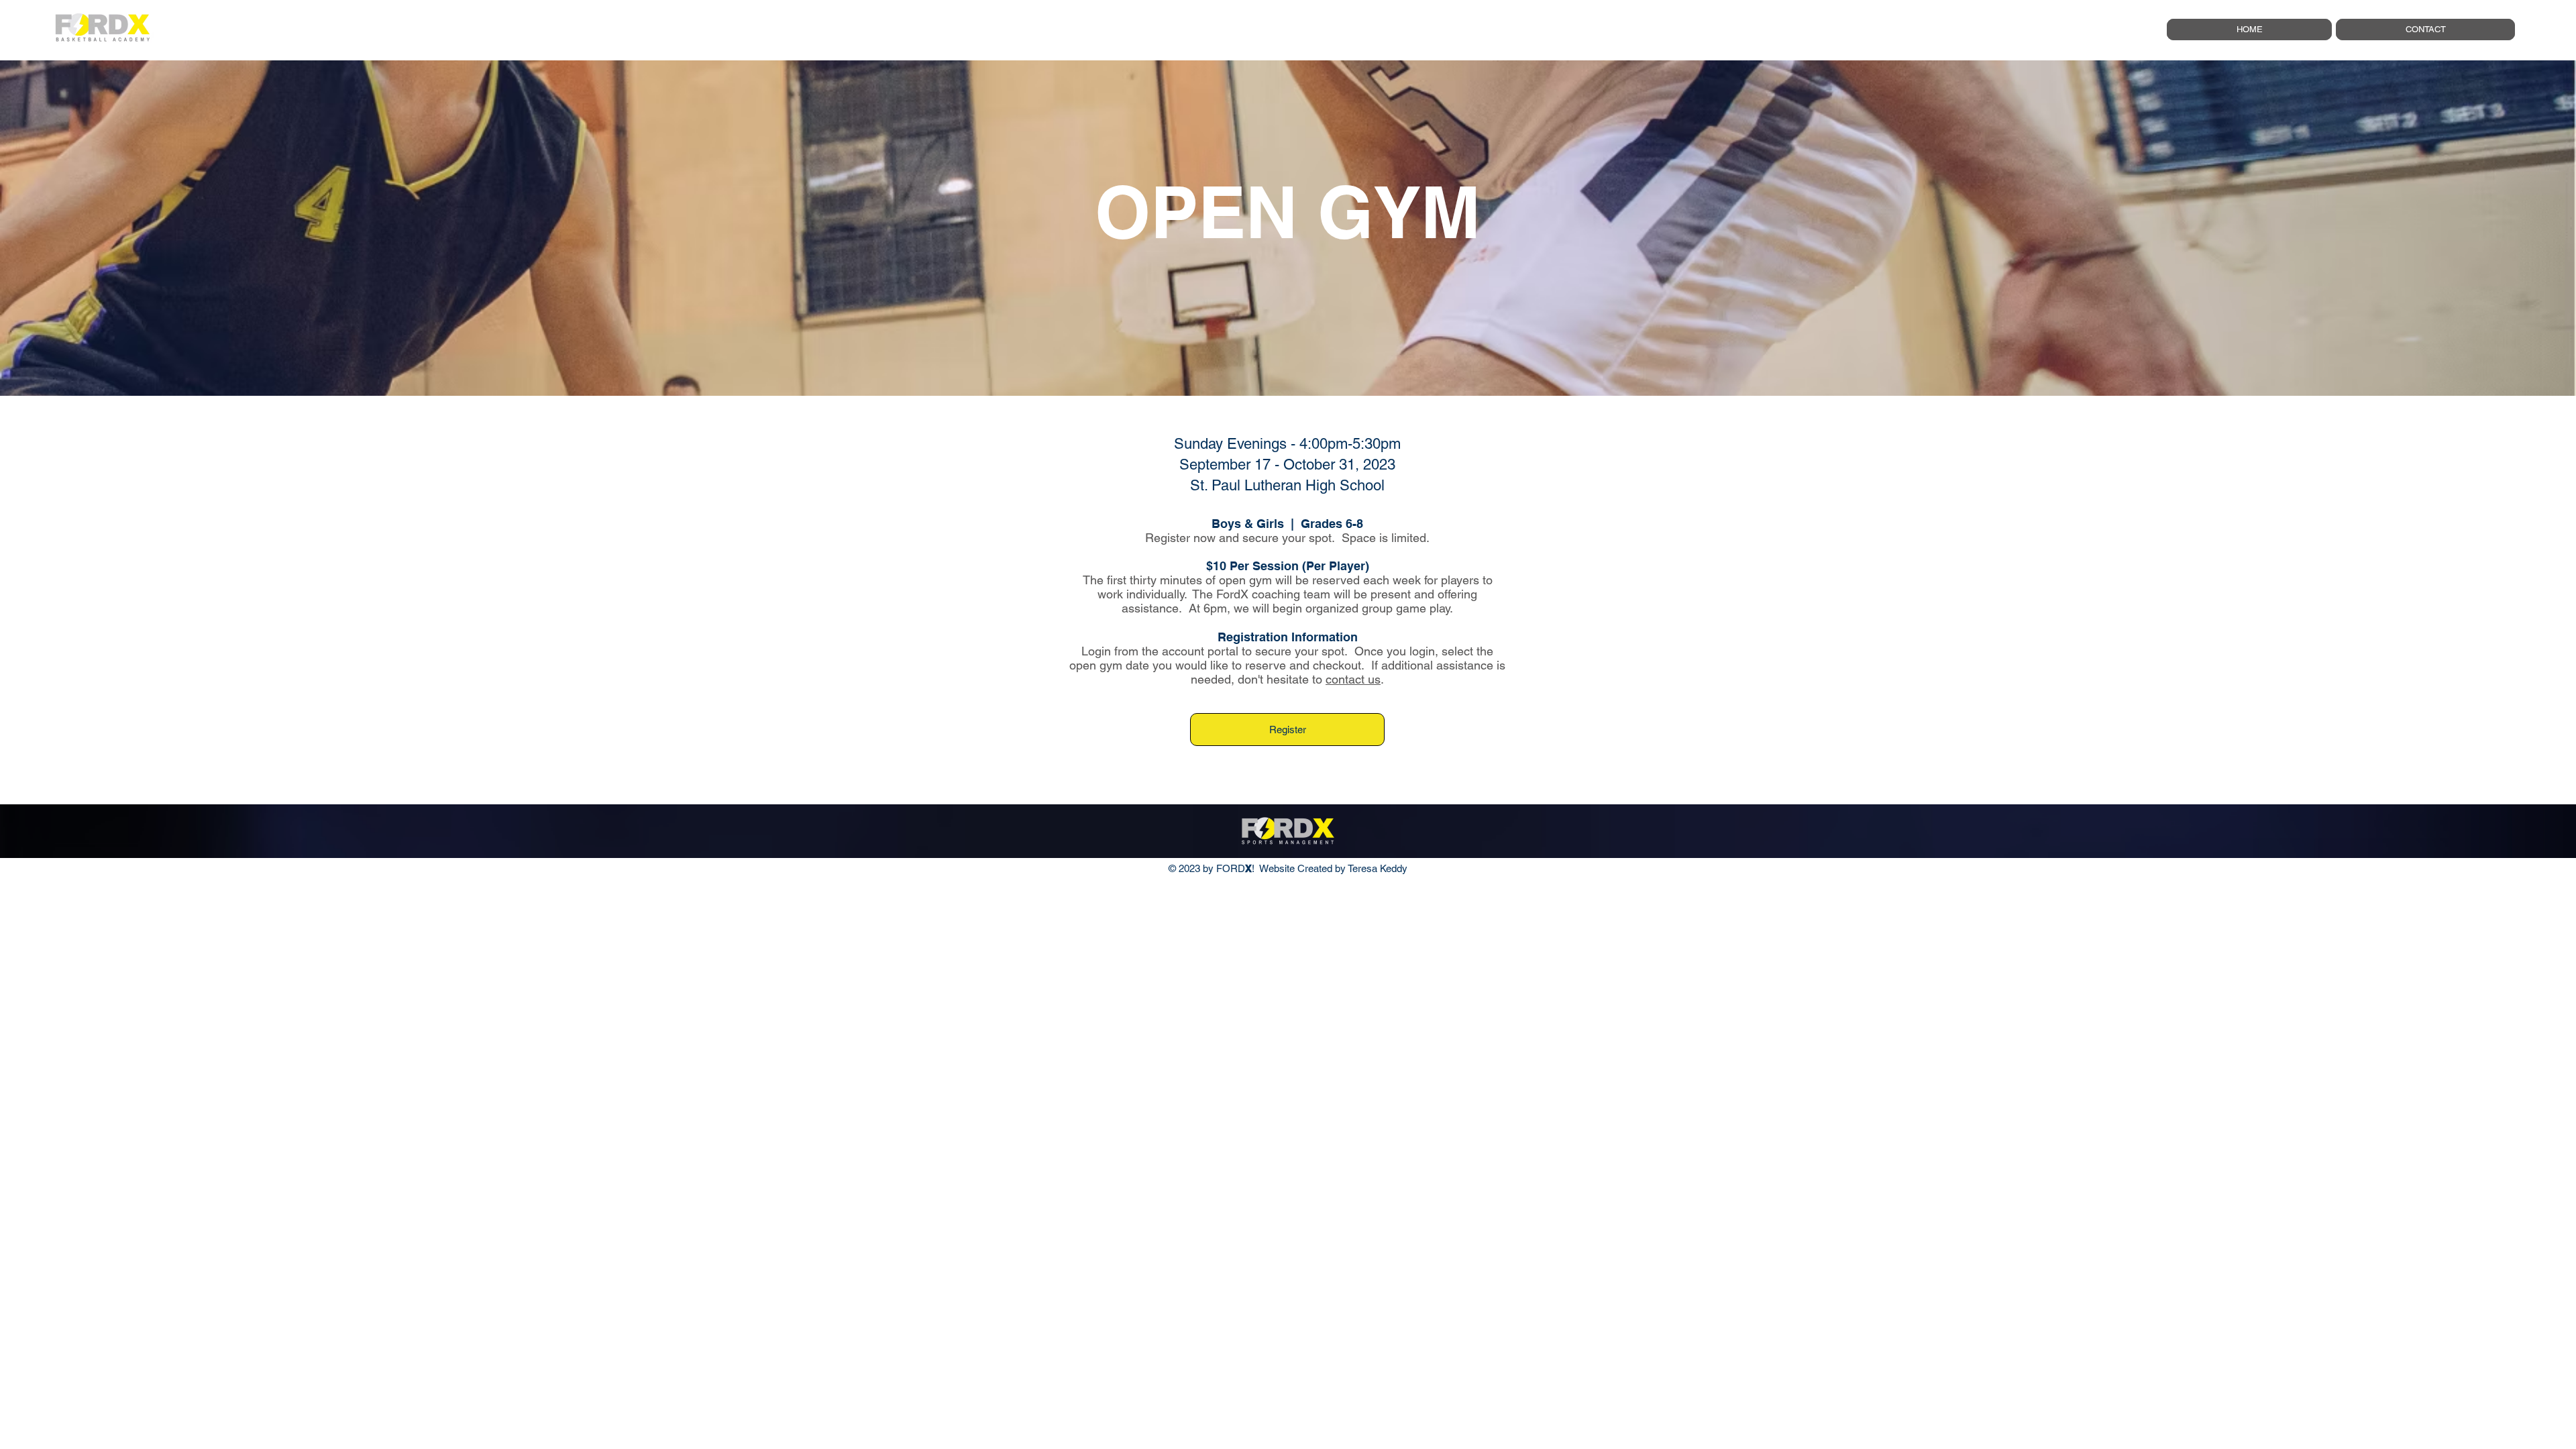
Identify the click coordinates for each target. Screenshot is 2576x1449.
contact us (1353, 679)
